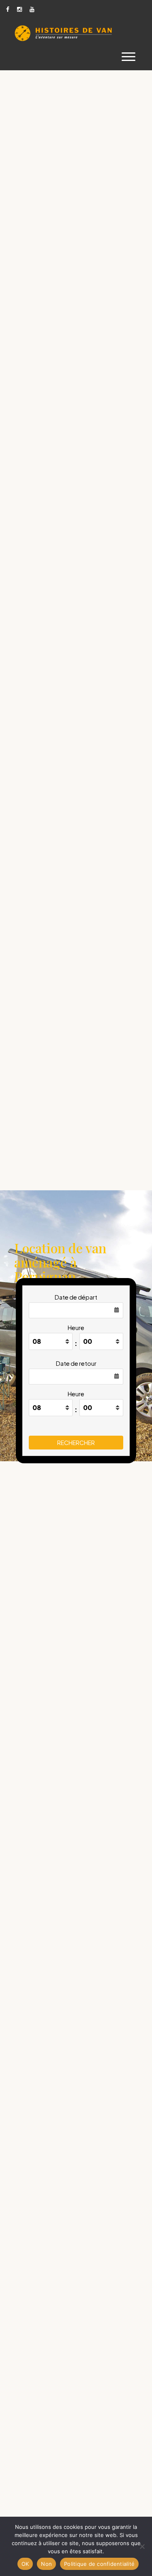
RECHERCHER (76, 1443)
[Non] (142, 2546)
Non (46, 2564)
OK (25, 2564)
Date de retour (76, 1363)
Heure (76, 1328)
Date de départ (76, 1297)
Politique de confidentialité (99, 2564)
